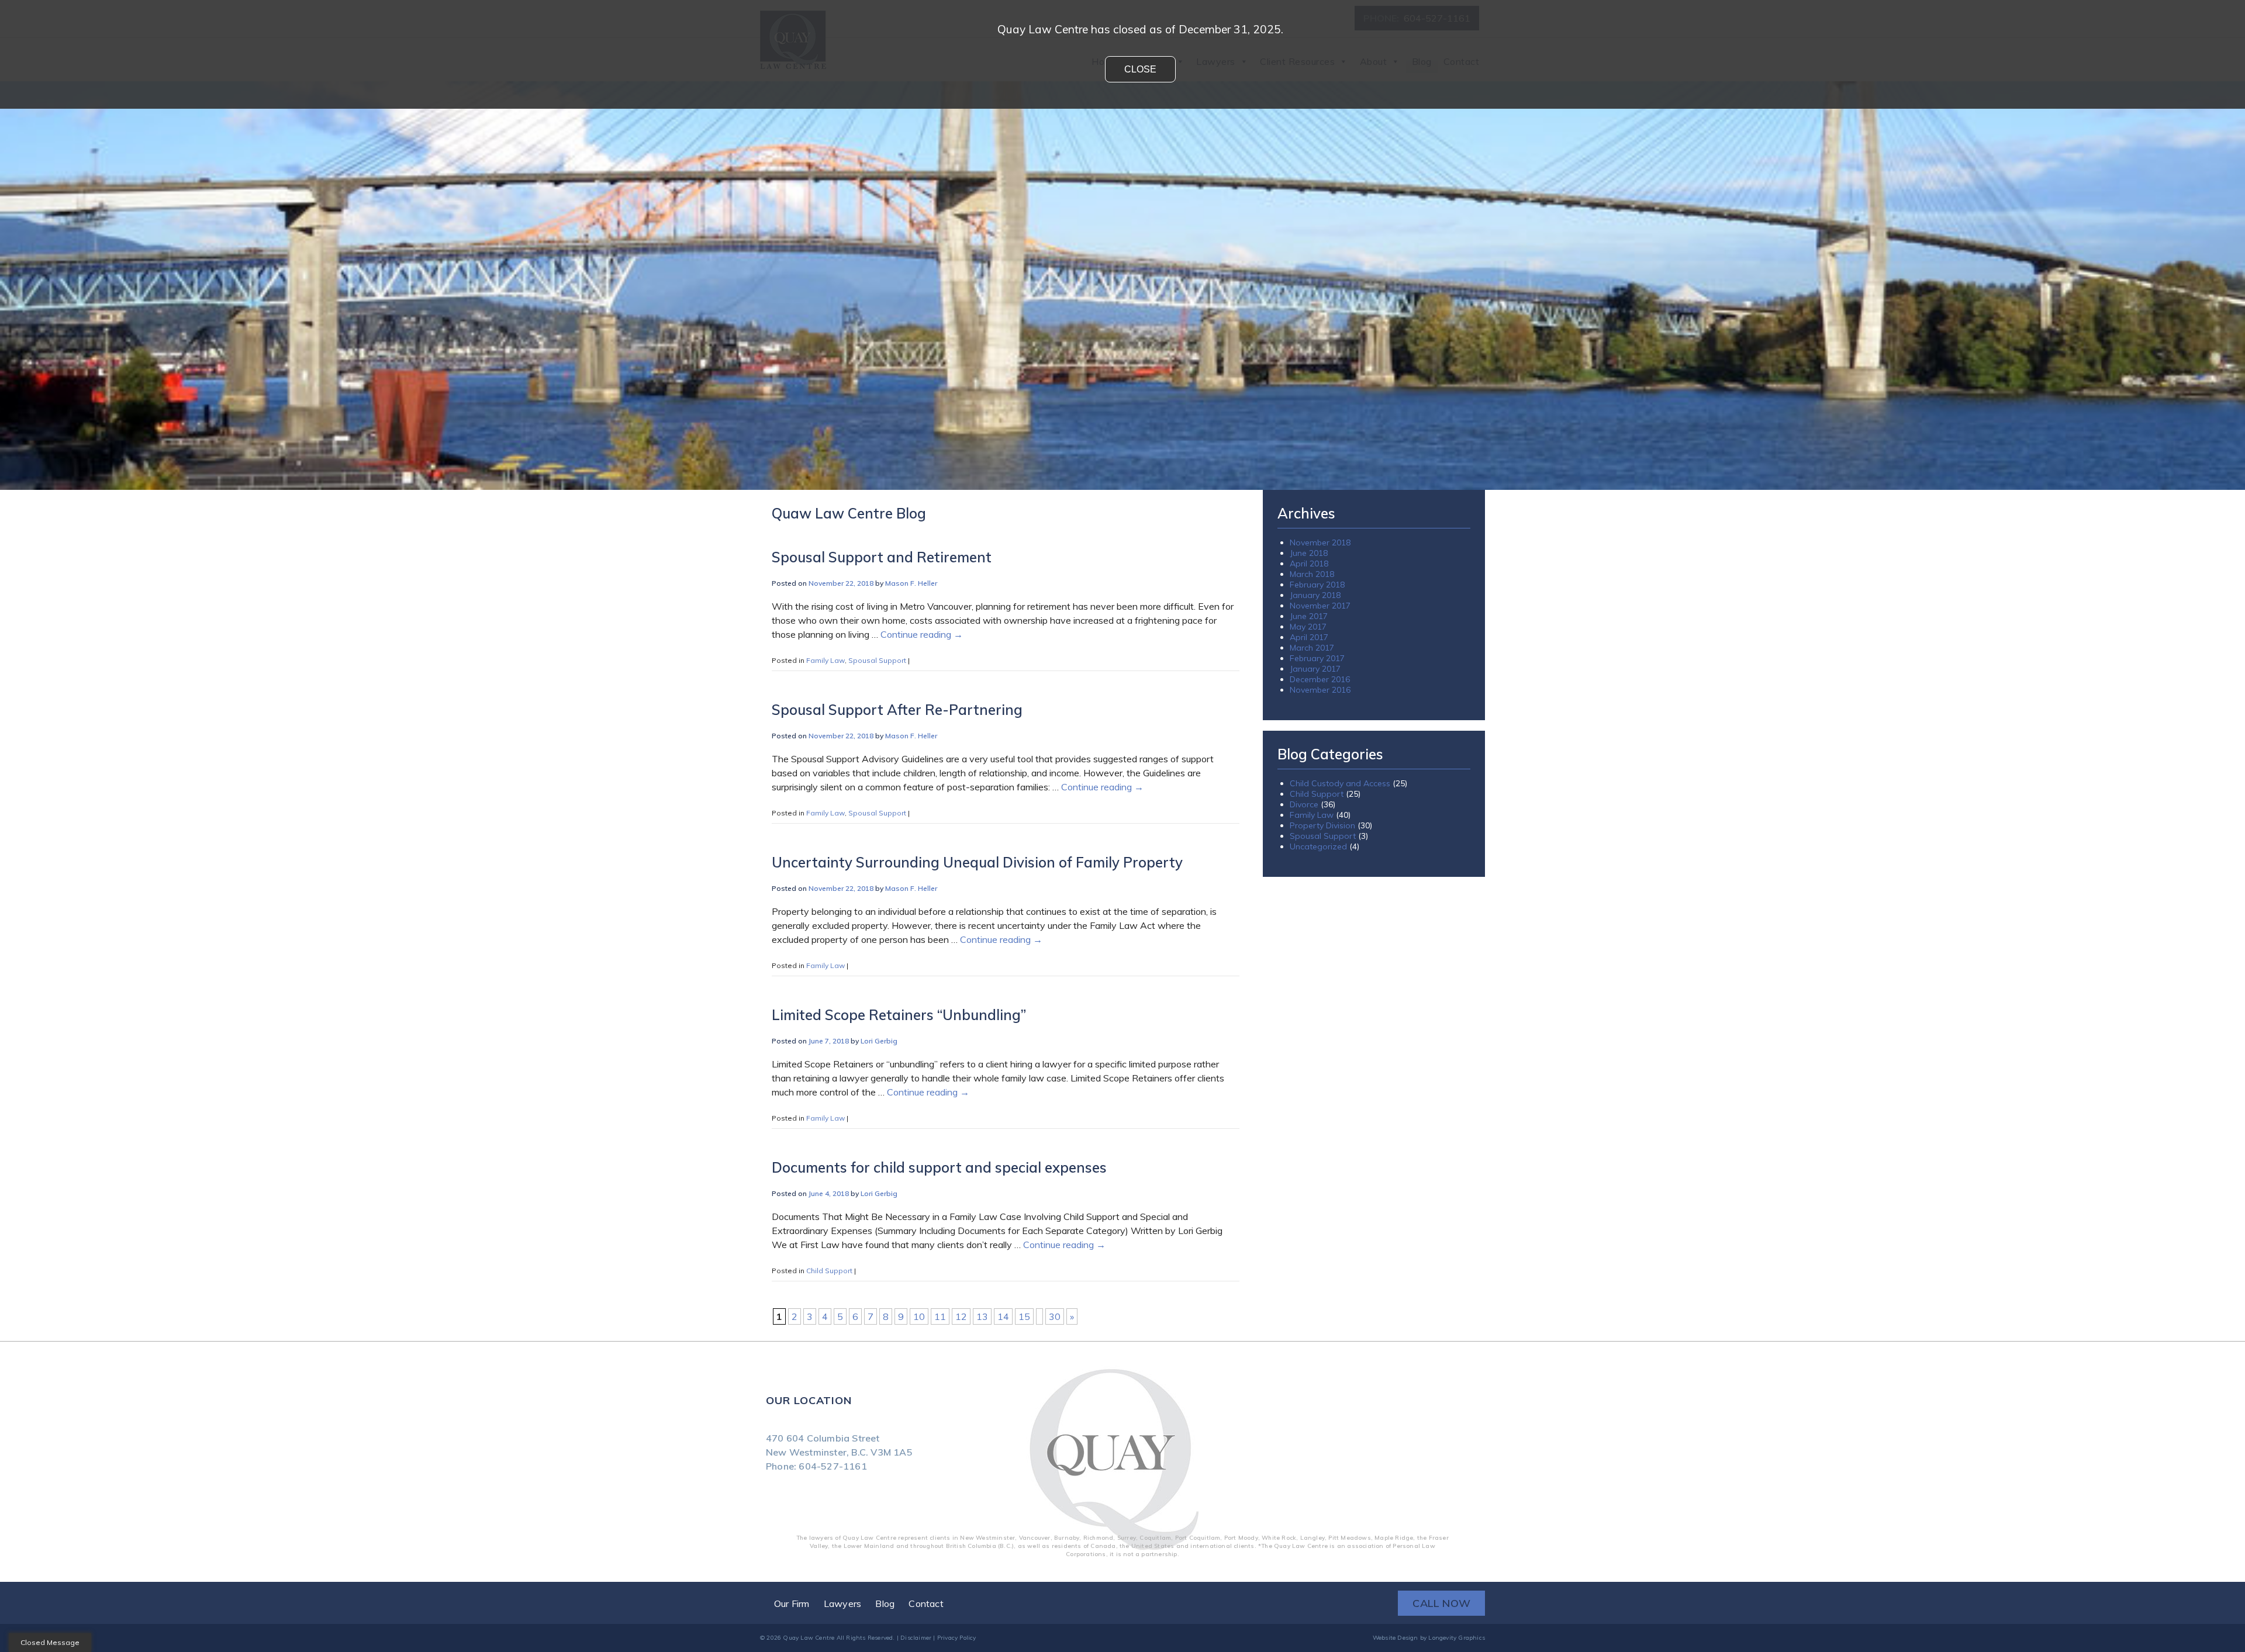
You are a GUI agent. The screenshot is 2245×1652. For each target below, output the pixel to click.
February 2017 (1317, 658)
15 (1024, 1316)
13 (982, 1316)
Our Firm (792, 1603)
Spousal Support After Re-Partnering (897, 710)
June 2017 (1309, 616)
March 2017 (1312, 648)
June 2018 (1309, 553)
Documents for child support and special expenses (939, 1167)
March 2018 (1312, 574)
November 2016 (1320, 690)
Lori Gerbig (879, 1041)
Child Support (829, 1271)
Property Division (1322, 825)
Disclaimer (916, 1638)
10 (919, 1316)
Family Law (826, 660)
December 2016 (1320, 679)
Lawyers (842, 1603)
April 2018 (1309, 564)
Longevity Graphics (1457, 1638)
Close (1140, 69)
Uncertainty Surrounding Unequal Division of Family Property (977, 862)
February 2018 (1317, 585)
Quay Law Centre (809, 1638)
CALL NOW (1441, 1603)
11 (940, 1316)
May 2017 (1308, 627)
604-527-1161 (833, 1466)
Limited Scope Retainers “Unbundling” (899, 1015)
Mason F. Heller (911, 583)
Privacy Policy (957, 1638)
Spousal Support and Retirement (882, 557)
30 (1055, 1316)
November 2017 (1320, 606)
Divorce (1304, 804)
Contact (926, 1603)
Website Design (1396, 1638)
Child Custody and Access (1340, 783)
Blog (885, 1603)
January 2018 (1315, 595)
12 (961, 1316)
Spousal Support (877, 660)
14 (1003, 1316)
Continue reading (922, 634)
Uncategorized (1318, 846)
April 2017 (1309, 637)
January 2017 (1315, 669)
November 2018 (1320, 542)
